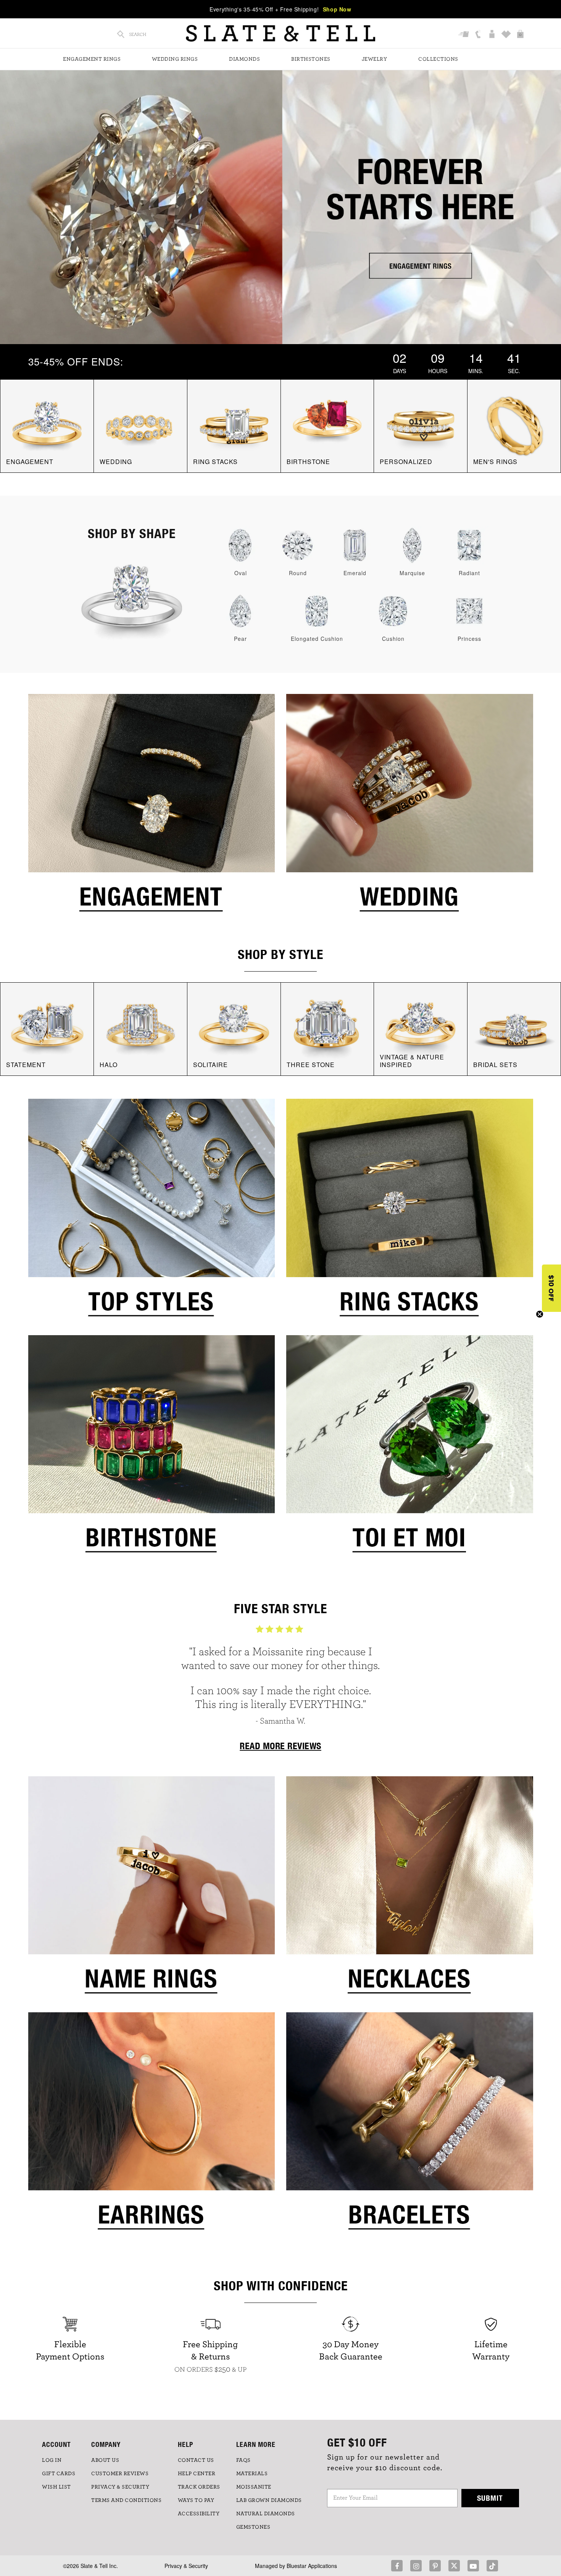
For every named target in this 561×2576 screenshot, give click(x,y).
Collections (438, 59)
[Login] (493, 34)
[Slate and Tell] (280, 33)
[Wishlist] (507, 34)
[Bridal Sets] (514, 1028)
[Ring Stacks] (410, 1213)
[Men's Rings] (514, 425)
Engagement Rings (92, 59)
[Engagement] (152, 809)
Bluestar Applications (312, 2566)
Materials (252, 2474)
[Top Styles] (152, 1213)
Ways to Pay (196, 2500)
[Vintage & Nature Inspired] (421, 1028)
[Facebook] (397, 2566)
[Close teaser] (540, 1314)
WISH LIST (56, 2487)
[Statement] (47, 1028)
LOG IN (52, 2460)
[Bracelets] (410, 2126)
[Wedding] (410, 809)
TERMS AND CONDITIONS (126, 2500)
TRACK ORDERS (199, 2487)
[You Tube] (473, 2566)
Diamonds (244, 59)
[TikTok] (492, 2566)
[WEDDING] (140, 425)
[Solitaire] (234, 1028)
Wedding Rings (175, 59)
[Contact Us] (479, 34)
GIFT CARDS (59, 2474)
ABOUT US (105, 2460)
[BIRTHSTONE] (327, 425)
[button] (551, 1288)
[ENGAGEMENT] (47, 425)
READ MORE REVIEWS (280, 1746)
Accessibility (199, 2514)
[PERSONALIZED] (421, 425)
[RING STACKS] (234, 425)
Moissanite (254, 2487)
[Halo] (140, 1028)
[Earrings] (152, 2126)
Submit (490, 2498)
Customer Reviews (120, 2474)
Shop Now (337, 9)
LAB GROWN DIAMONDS (269, 2500)
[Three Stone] (327, 1028)
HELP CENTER (197, 2474)
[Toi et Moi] (410, 1449)
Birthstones (311, 59)
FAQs (243, 2460)
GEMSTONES (253, 2527)
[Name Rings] (152, 1890)
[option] (280, 1679)
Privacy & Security (186, 2566)
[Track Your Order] (465, 34)
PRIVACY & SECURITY (120, 2487)
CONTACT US (196, 2460)
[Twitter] (454, 2566)
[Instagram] (416, 2566)
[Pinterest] (435, 2566)
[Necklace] (410, 1890)
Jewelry (375, 59)
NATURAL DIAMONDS (266, 2514)
